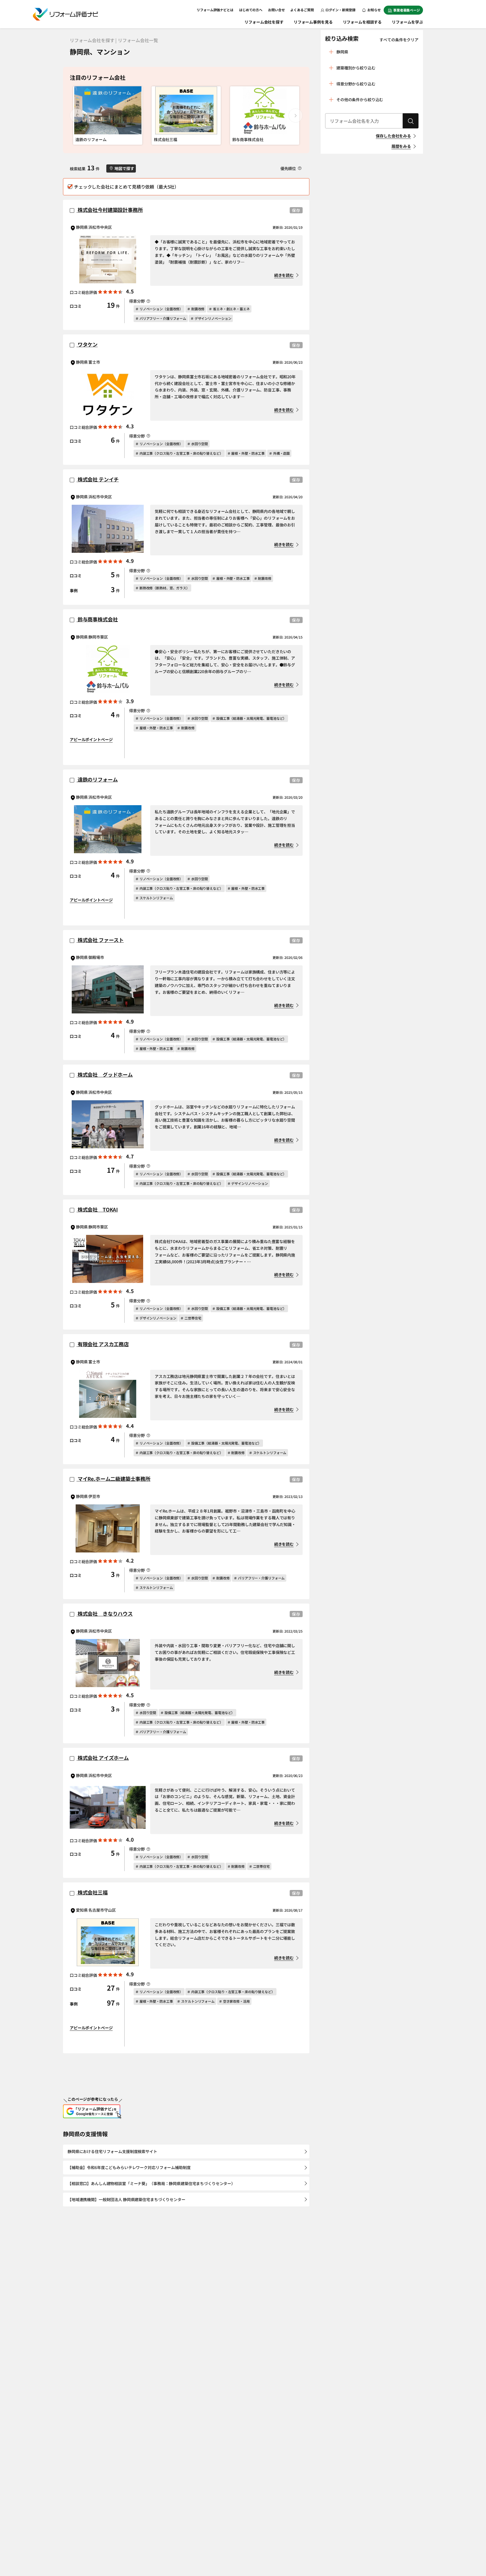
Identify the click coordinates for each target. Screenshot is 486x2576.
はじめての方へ (251, 10)
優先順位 (289, 168)
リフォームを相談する (362, 22)
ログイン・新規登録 (340, 10)
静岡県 (342, 52)
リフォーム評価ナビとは (215, 10)
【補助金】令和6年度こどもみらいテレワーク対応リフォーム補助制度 (129, 2167)
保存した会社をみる (393, 136)
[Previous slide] (77, 116)
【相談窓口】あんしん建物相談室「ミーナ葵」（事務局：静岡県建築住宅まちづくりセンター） (151, 2183)
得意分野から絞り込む (356, 84)
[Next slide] (296, 116)
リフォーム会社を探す (264, 22)
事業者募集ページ (407, 10)
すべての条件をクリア (399, 40)
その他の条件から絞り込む (360, 99)
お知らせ (374, 10)
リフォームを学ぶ (407, 22)
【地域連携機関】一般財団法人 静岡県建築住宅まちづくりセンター (126, 2199)
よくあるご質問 (302, 10)
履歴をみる (401, 146)
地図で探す (124, 168)
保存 (296, 210)
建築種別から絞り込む (356, 68)
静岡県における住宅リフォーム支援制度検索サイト (112, 2151)
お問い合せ (276, 10)
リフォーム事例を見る (313, 22)
